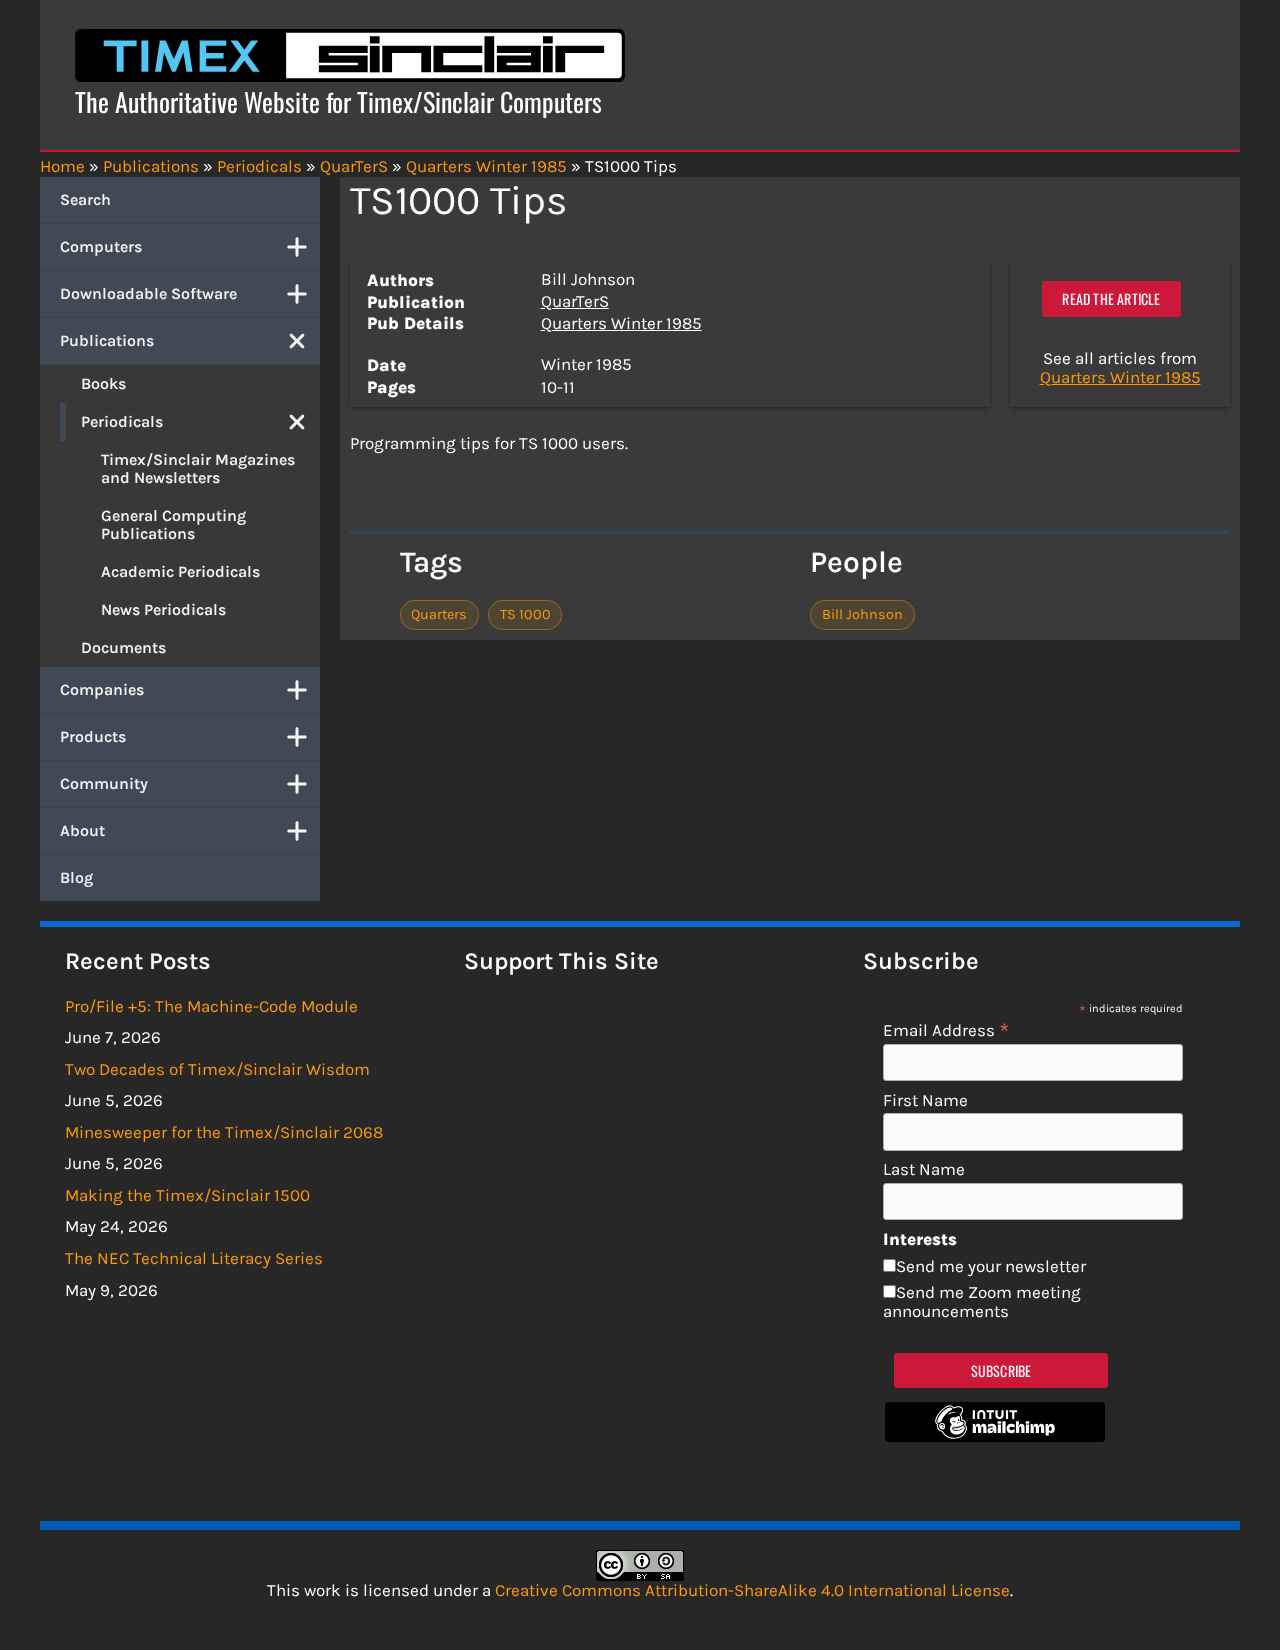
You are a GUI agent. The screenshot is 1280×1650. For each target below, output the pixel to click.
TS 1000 (525, 614)
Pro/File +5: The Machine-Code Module (211, 1006)
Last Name (924, 1169)
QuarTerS (575, 301)
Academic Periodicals (180, 571)
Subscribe (1001, 1370)
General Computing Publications (173, 524)
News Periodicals (163, 609)
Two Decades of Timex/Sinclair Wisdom (217, 1069)
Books (103, 383)
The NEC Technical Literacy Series (194, 1258)
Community (104, 783)
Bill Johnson (862, 614)
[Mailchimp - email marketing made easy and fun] (995, 1436)
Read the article (1111, 298)
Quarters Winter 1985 (621, 323)
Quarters (439, 614)
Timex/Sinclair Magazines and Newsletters (198, 468)
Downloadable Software (148, 293)
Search (85, 199)
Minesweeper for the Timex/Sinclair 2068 (224, 1132)
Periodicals (122, 421)
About (82, 830)
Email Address (946, 1029)
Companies (102, 689)
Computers (101, 246)
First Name (925, 1100)
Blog (76, 877)
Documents (123, 647)
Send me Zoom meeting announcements (982, 1302)
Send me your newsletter (991, 1266)
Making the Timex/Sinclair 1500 (187, 1195)
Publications (107, 340)
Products (93, 736)
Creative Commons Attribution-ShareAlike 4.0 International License (752, 1590)
